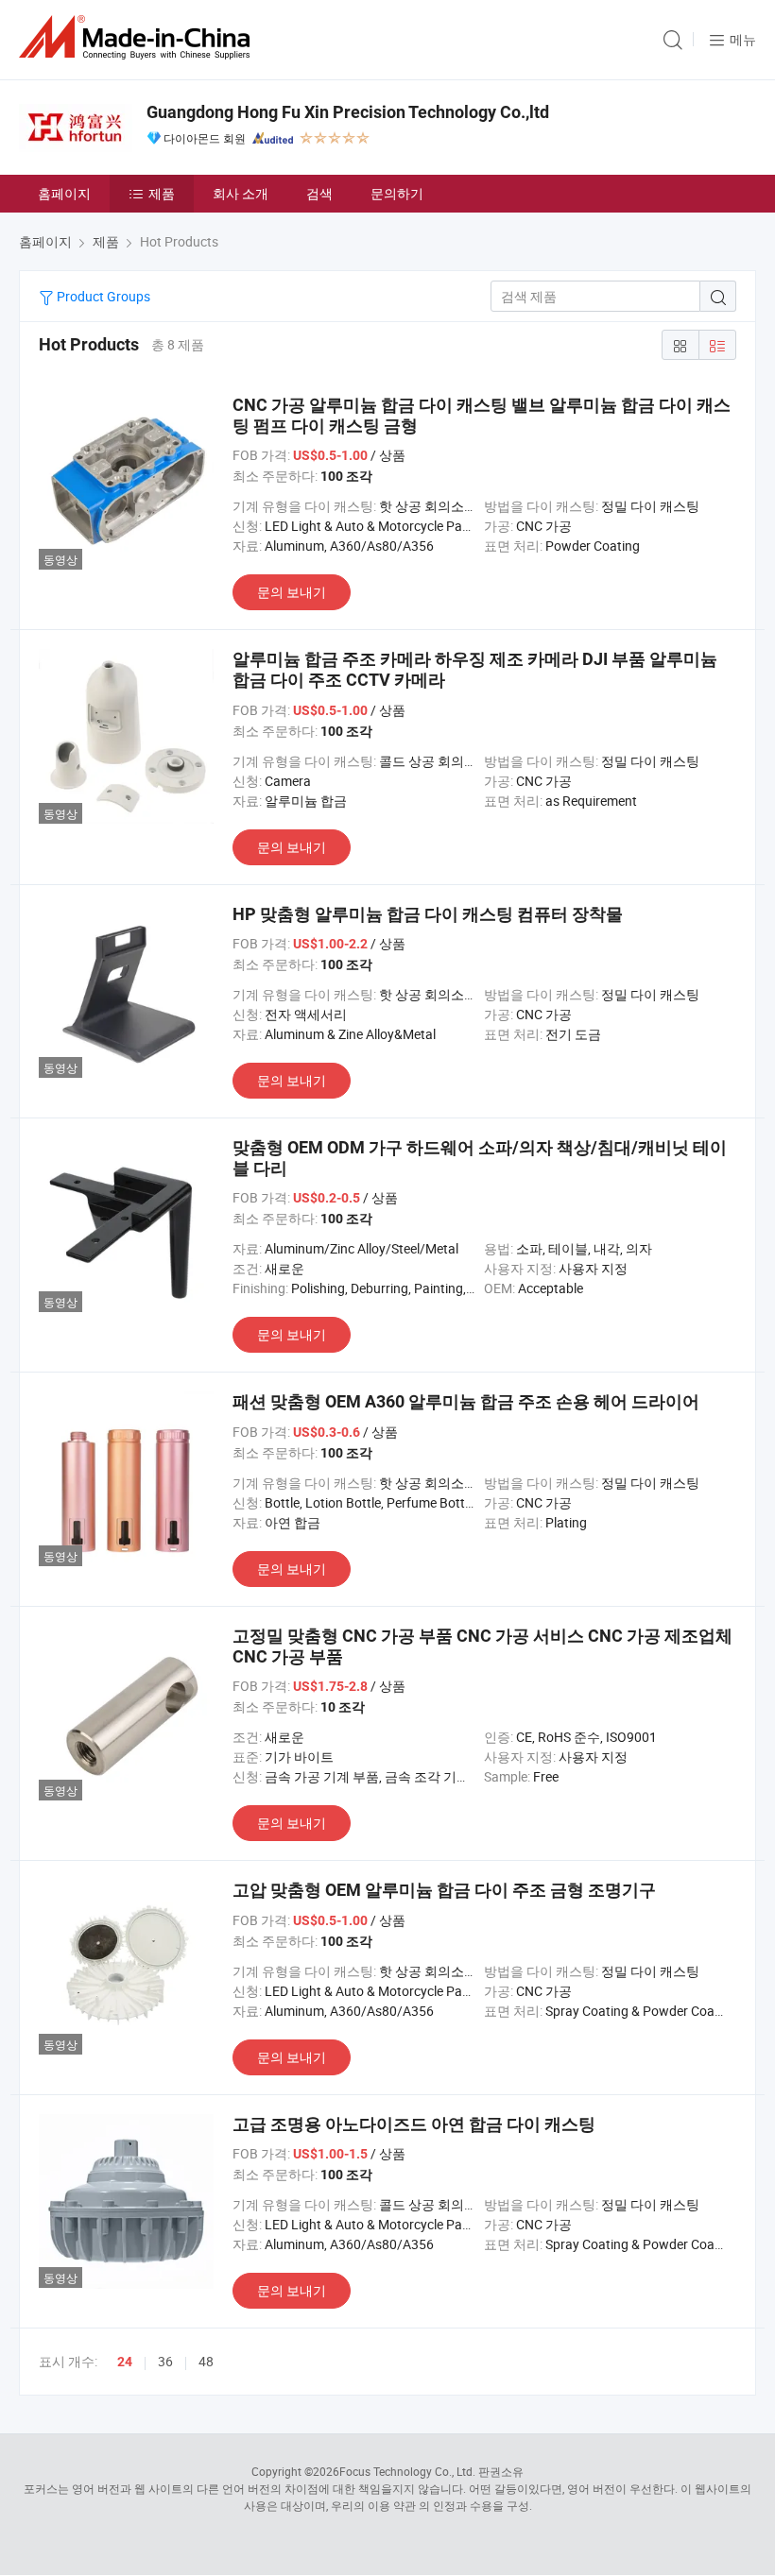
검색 (319, 193)
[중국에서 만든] (138, 37)
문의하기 (397, 193)
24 (125, 2362)
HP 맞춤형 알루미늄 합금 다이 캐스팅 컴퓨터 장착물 (428, 914)
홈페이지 (64, 193)
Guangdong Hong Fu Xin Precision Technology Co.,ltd (348, 112)
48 (206, 2361)
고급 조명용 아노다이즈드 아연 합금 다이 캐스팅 (414, 2124)
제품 (162, 193)
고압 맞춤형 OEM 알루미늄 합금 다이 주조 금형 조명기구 (444, 1890)
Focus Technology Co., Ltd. (407, 2471)
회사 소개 (241, 193)
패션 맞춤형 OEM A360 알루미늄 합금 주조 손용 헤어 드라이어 (466, 1401)
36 (165, 2361)
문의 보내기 (292, 592)
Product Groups (102, 296)
